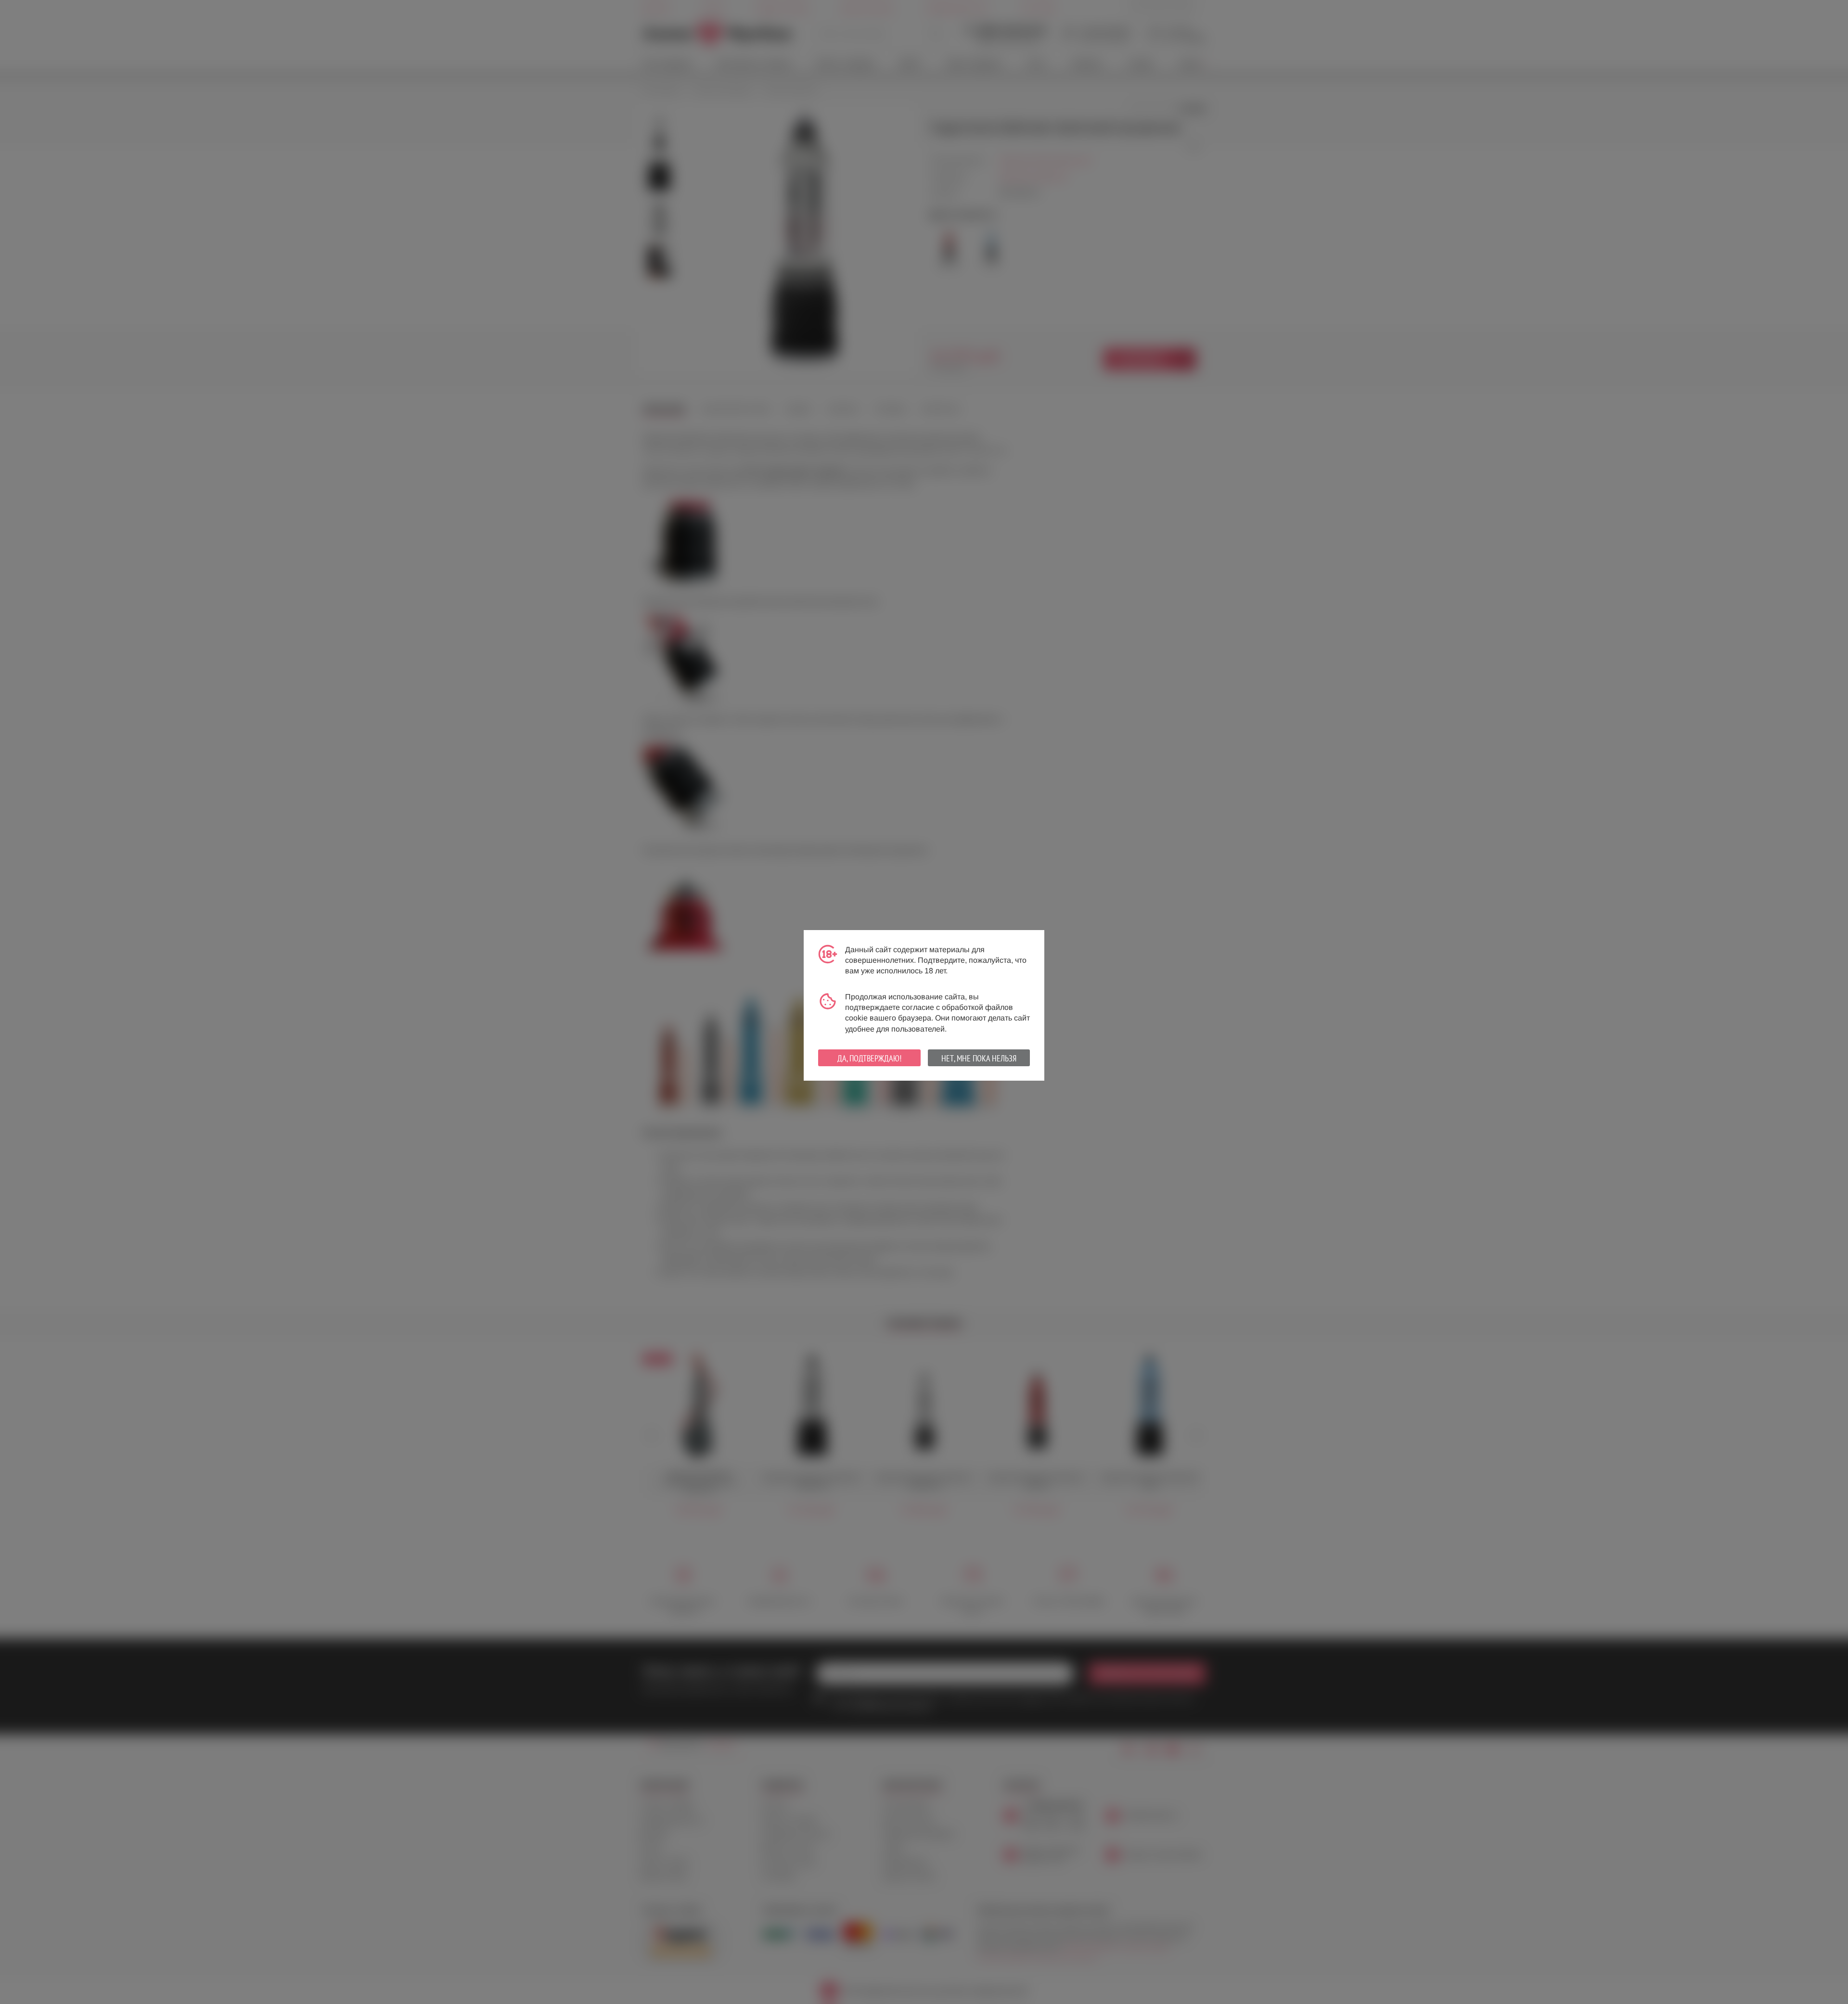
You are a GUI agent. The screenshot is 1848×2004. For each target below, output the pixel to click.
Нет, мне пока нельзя (979, 1058)
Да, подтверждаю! (869, 1058)
